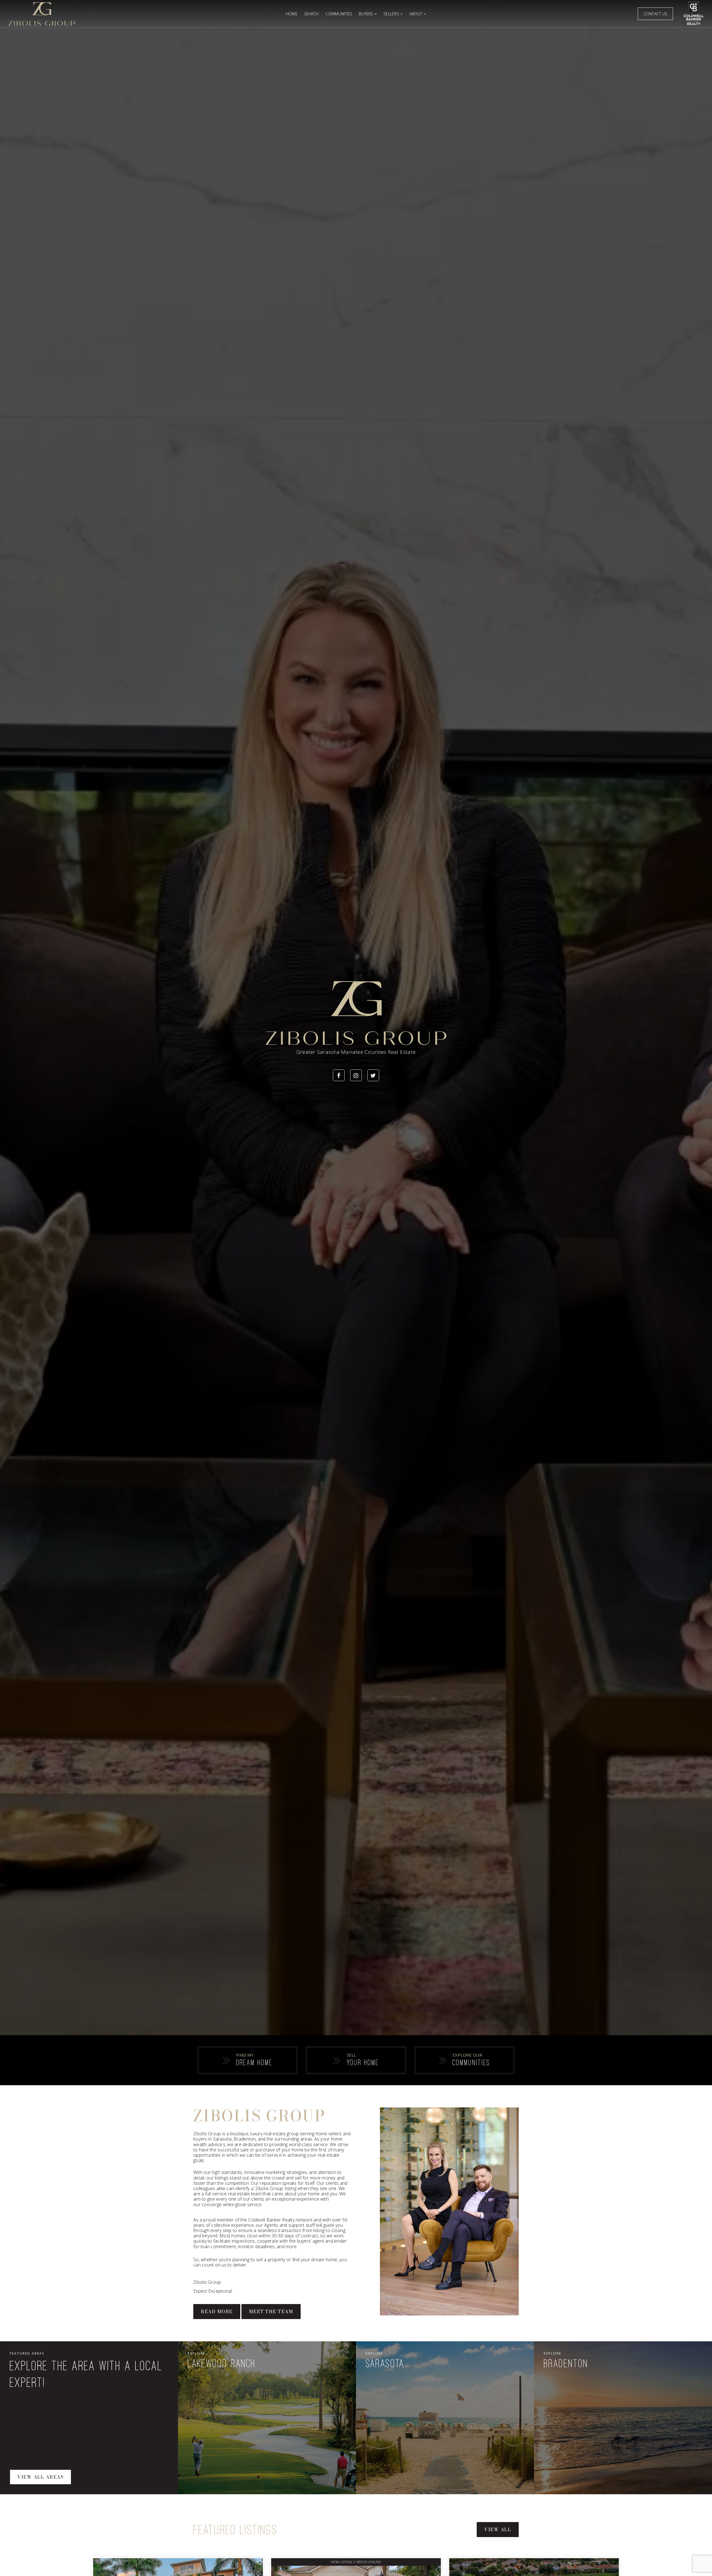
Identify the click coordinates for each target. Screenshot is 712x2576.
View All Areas (40, 2477)
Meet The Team (271, 2312)
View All (498, 2530)
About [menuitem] (416, 14)
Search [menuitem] (312, 14)
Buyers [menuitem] (367, 14)
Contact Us (656, 14)
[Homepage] (143, 14)
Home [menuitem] (292, 14)
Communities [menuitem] (339, 14)
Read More (217, 2312)
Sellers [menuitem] (392, 14)
